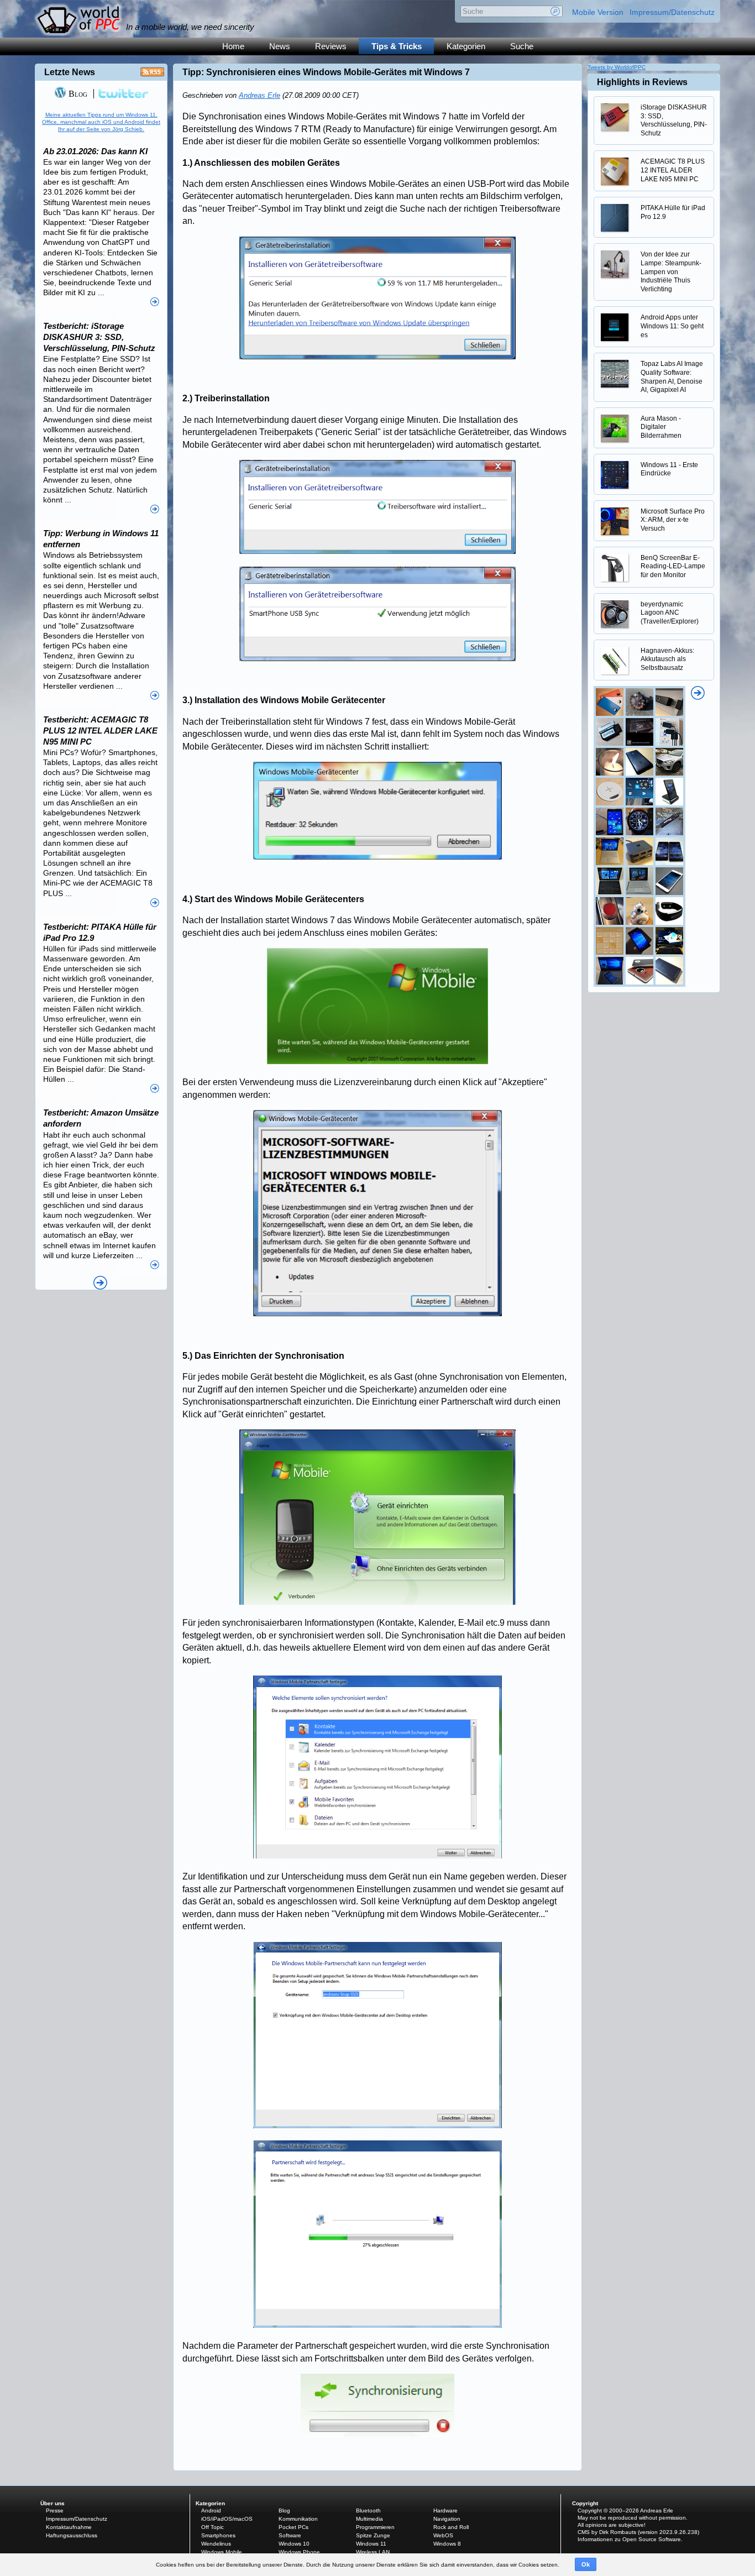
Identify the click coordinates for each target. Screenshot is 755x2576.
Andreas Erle (259, 95)
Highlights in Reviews (642, 82)
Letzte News (70, 72)
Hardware (445, 2510)
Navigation (447, 2519)
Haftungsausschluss (72, 2535)
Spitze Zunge (373, 2535)
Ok (586, 2564)
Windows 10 (294, 2544)
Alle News (100, 1283)
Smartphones (218, 2535)
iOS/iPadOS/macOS (227, 2519)
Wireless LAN (373, 2552)
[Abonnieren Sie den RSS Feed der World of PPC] (152, 75)
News (280, 46)
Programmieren (375, 2527)
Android (211, 2510)
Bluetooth (368, 2510)
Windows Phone (299, 2552)
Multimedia (369, 2519)
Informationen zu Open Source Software (629, 2539)
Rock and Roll (451, 2527)
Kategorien (466, 46)
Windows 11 (371, 2544)
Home (233, 46)
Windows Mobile (222, 2552)
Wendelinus (216, 2544)
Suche (522, 46)
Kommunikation (298, 2519)
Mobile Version (598, 12)
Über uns (53, 2503)
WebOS (443, 2535)
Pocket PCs (293, 2527)
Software (290, 2535)
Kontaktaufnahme (69, 2527)
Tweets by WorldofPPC (617, 67)
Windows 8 (447, 2544)
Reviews (331, 46)
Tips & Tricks (397, 46)
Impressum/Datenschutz (672, 12)
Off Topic (213, 2527)
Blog (77, 94)
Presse (55, 2510)
